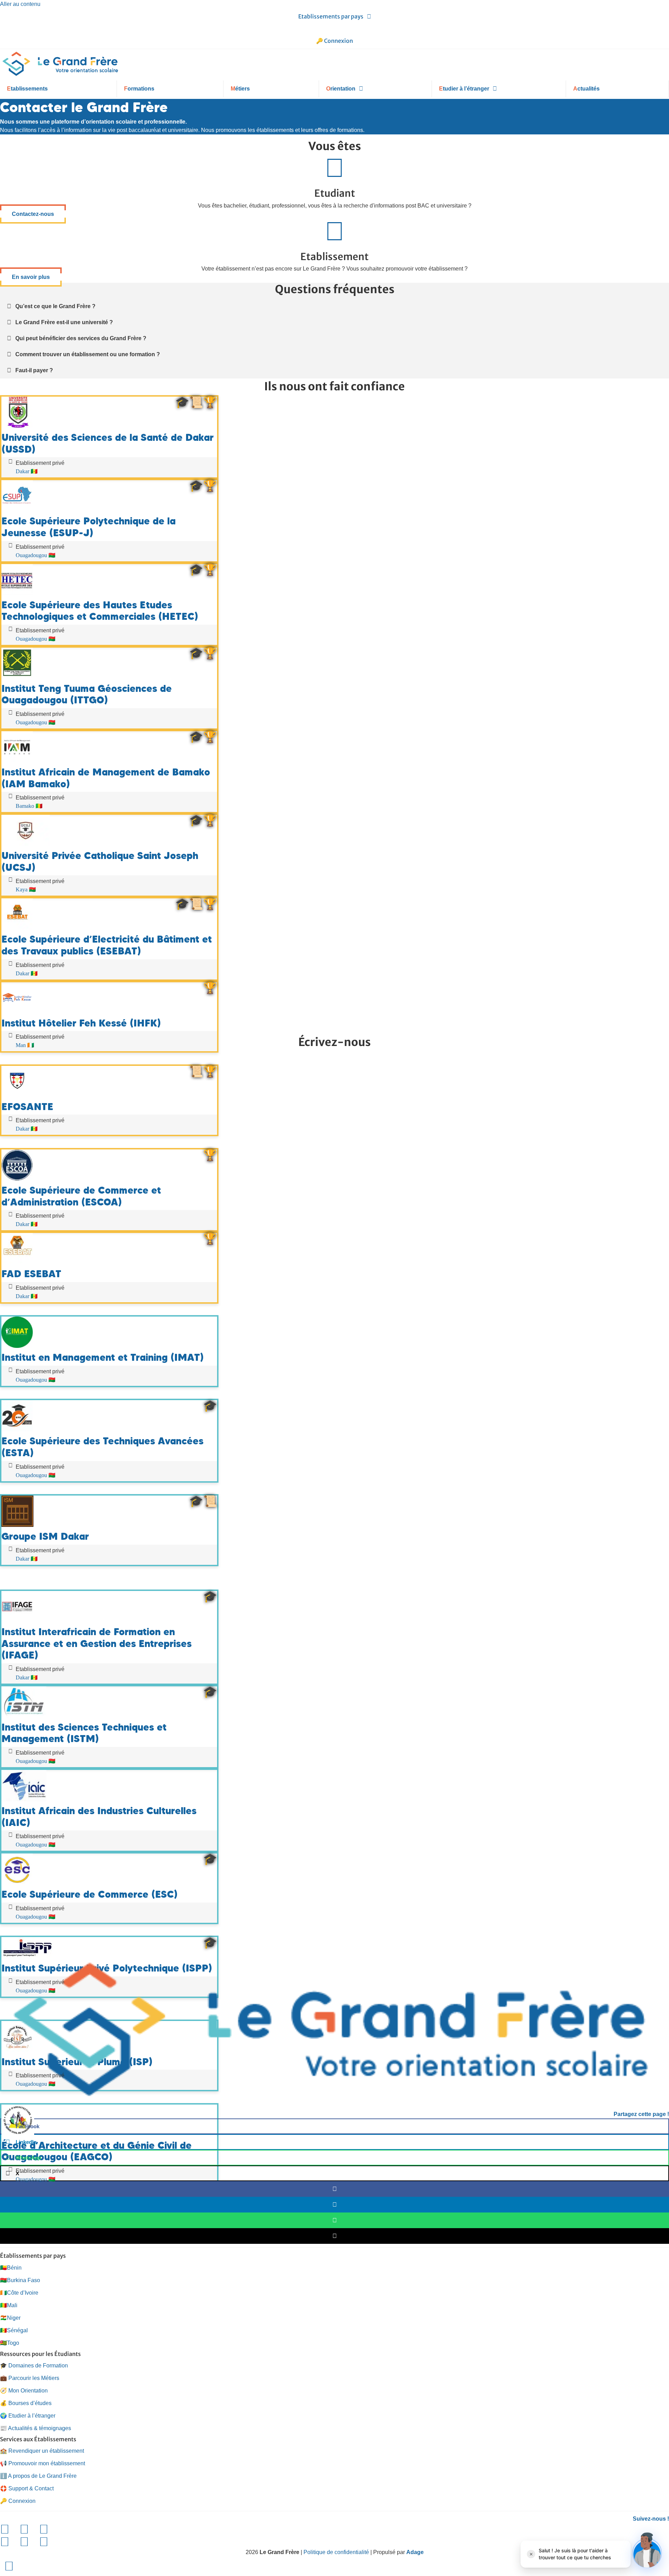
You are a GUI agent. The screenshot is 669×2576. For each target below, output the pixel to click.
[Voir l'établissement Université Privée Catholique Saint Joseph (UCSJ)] (26, 844)
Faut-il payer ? (34, 370)
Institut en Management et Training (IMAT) (103, 1357)
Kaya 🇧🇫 (26, 889)
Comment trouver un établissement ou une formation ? (88, 354)
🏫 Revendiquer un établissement (42, 2451)
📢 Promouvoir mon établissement (43, 2463)
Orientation (341, 89)
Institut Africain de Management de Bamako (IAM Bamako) (106, 778)
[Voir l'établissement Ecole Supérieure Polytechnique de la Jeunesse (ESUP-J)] (17, 510)
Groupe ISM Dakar (45, 1536)
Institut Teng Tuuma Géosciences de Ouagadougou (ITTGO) (87, 694)
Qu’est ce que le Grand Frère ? (55, 306)
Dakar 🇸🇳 (27, 471)
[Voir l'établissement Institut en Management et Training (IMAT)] (17, 1346)
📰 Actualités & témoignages (36, 2428)
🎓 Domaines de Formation (34, 2366)
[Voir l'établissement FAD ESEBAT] (17, 1262)
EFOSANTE (27, 1107)
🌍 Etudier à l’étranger (28, 2416)
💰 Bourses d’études (26, 2403)
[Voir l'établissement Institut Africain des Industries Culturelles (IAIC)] (24, 1799)
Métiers (240, 89)
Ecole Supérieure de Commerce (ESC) (90, 1894)
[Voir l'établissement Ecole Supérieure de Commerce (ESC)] (17, 1883)
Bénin (11, 2268)
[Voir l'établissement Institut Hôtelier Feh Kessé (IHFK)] (17, 1012)
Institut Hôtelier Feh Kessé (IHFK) (81, 1023)
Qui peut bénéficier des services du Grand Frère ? (81, 338)
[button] (334, 306)
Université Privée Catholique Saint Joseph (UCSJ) (100, 861)
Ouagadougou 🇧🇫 (36, 555)
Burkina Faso (20, 2280)
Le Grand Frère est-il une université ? (64, 322)
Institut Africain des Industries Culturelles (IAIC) (99, 1817)
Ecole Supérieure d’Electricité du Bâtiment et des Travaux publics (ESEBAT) (107, 945)
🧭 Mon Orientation (24, 2391)
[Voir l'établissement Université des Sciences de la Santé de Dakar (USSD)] (17, 426)
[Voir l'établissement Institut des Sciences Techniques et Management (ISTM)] (24, 1716)
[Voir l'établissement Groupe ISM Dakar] (17, 1525)
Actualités (586, 89)
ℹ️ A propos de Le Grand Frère (38, 2476)
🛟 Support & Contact (27, 2488)
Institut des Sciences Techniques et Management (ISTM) (84, 1733)
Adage (415, 2552)
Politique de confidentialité (336, 2552)
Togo (10, 2343)
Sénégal (14, 2330)
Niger (10, 2318)
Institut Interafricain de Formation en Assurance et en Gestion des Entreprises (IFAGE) (97, 1643)
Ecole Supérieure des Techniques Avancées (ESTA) (102, 1447)
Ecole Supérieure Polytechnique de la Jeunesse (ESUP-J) (89, 527)
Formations (139, 89)
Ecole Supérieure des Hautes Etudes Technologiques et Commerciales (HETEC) (100, 611)
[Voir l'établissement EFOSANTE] (17, 1095)
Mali (9, 2305)
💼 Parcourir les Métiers (30, 2378)
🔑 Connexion (334, 41)
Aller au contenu (20, 4)
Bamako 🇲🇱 (29, 806)
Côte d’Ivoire (19, 2293)
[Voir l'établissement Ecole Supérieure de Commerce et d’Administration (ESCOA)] (17, 1179)
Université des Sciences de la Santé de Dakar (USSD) (107, 443)
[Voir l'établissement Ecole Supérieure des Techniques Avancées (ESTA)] (17, 1430)
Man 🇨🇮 (25, 1045)
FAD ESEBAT (31, 1274)
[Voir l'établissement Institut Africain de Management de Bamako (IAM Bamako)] (17, 761)
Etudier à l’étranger (464, 89)
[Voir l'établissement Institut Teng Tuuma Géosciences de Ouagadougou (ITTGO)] (17, 677)
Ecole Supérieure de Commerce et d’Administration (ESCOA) (81, 1196)
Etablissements (27, 89)
